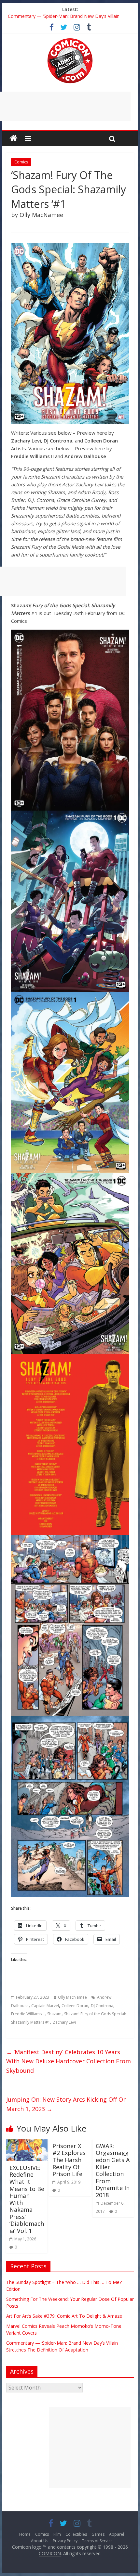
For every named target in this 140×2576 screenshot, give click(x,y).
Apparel (117, 2534)
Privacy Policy (65, 2541)
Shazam (54, 2014)
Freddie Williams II (28, 2014)
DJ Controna (102, 2006)
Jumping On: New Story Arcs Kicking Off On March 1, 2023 (66, 2104)
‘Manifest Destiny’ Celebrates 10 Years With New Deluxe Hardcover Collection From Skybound (69, 2061)
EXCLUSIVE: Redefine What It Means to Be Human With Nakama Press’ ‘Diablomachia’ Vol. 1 (27, 2199)
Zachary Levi (64, 2022)
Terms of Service (97, 2541)
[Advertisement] (90, 2448)
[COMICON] (70, 40)
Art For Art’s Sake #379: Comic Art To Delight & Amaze (64, 2316)
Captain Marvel (45, 2006)
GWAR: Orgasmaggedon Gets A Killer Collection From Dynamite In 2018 (113, 2170)
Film (57, 2534)
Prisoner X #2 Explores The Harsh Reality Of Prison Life (69, 2160)
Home (25, 2534)
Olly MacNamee (72, 1997)
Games (98, 2534)
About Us (40, 2541)
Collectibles (76, 2534)
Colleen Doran (75, 2006)
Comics (21, 162)
